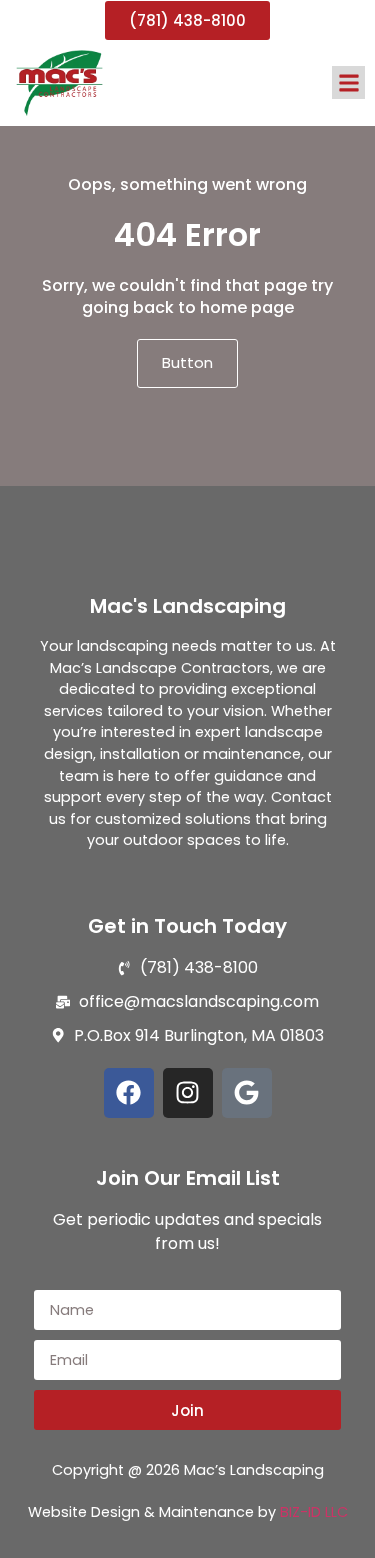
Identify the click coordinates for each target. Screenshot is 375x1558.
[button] (348, 82)
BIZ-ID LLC (314, 1512)
